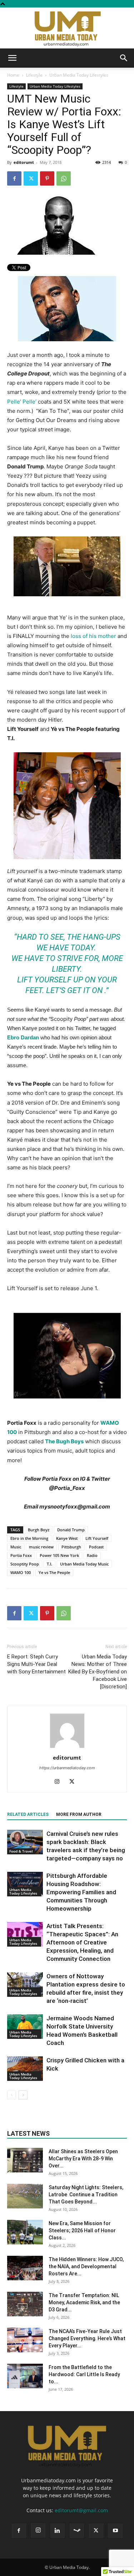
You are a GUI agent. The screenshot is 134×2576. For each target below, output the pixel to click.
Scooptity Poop (25, 1564)
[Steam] (77, 2531)
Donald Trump (71, 1530)
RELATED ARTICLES (28, 1814)
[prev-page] (12, 2095)
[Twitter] (31, 178)
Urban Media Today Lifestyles (79, 75)
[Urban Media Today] (67, 28)
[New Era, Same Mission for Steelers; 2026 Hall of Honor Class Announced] (25, 2232)
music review (41, 1547)
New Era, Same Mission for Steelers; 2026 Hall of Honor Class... (82, 2230)
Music (16, 1547)
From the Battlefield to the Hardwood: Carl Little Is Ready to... (84, 2374)
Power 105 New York (59, 1555)
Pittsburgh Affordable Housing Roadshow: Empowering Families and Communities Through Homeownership (81, 1892)
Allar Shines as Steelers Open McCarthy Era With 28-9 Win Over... (83, 2159)
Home (13, 75)
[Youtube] (115, 2531)
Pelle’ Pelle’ (22, 402)
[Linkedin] (58, 2531)
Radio (92, 1555)
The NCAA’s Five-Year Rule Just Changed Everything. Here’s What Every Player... (87, 2338)
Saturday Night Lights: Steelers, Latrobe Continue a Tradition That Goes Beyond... (86, 2195)
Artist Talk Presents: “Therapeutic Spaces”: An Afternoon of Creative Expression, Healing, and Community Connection (82, 1942)
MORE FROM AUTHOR (79, 1814)
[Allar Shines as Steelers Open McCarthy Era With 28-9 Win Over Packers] (25, 2160)
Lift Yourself (97, 1538)
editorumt (24, 162)
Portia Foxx (21, 1555)
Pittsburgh (71, 1547)
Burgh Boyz (39, 1530)
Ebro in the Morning (29, 1538)
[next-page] (23, 2095)
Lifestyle (34, 75)
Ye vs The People (54, 1572)
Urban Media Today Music (84, 1564)
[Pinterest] (47, 178)
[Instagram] (59, 1782)
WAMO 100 (21, 1572)
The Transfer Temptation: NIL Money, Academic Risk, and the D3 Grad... (84, 2302)
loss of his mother (93, 636)
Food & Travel (21, 1851)
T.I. (49, 1564)
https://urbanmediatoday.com (67, 1768)
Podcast (96, 1547)
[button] (12, 58)
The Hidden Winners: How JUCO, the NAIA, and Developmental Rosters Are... (86, 2266)
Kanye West (67, 1538)
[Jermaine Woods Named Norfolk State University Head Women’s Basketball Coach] (25, 2027)
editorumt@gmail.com (81, 2510)
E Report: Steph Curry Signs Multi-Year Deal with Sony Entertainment (36, 1664)
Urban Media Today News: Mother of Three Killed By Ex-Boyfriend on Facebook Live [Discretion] (98, 1672)
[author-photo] (67, 1748)
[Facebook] (14, 178)
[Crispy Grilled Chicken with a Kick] (25, 2069)
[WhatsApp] (64, 178)
